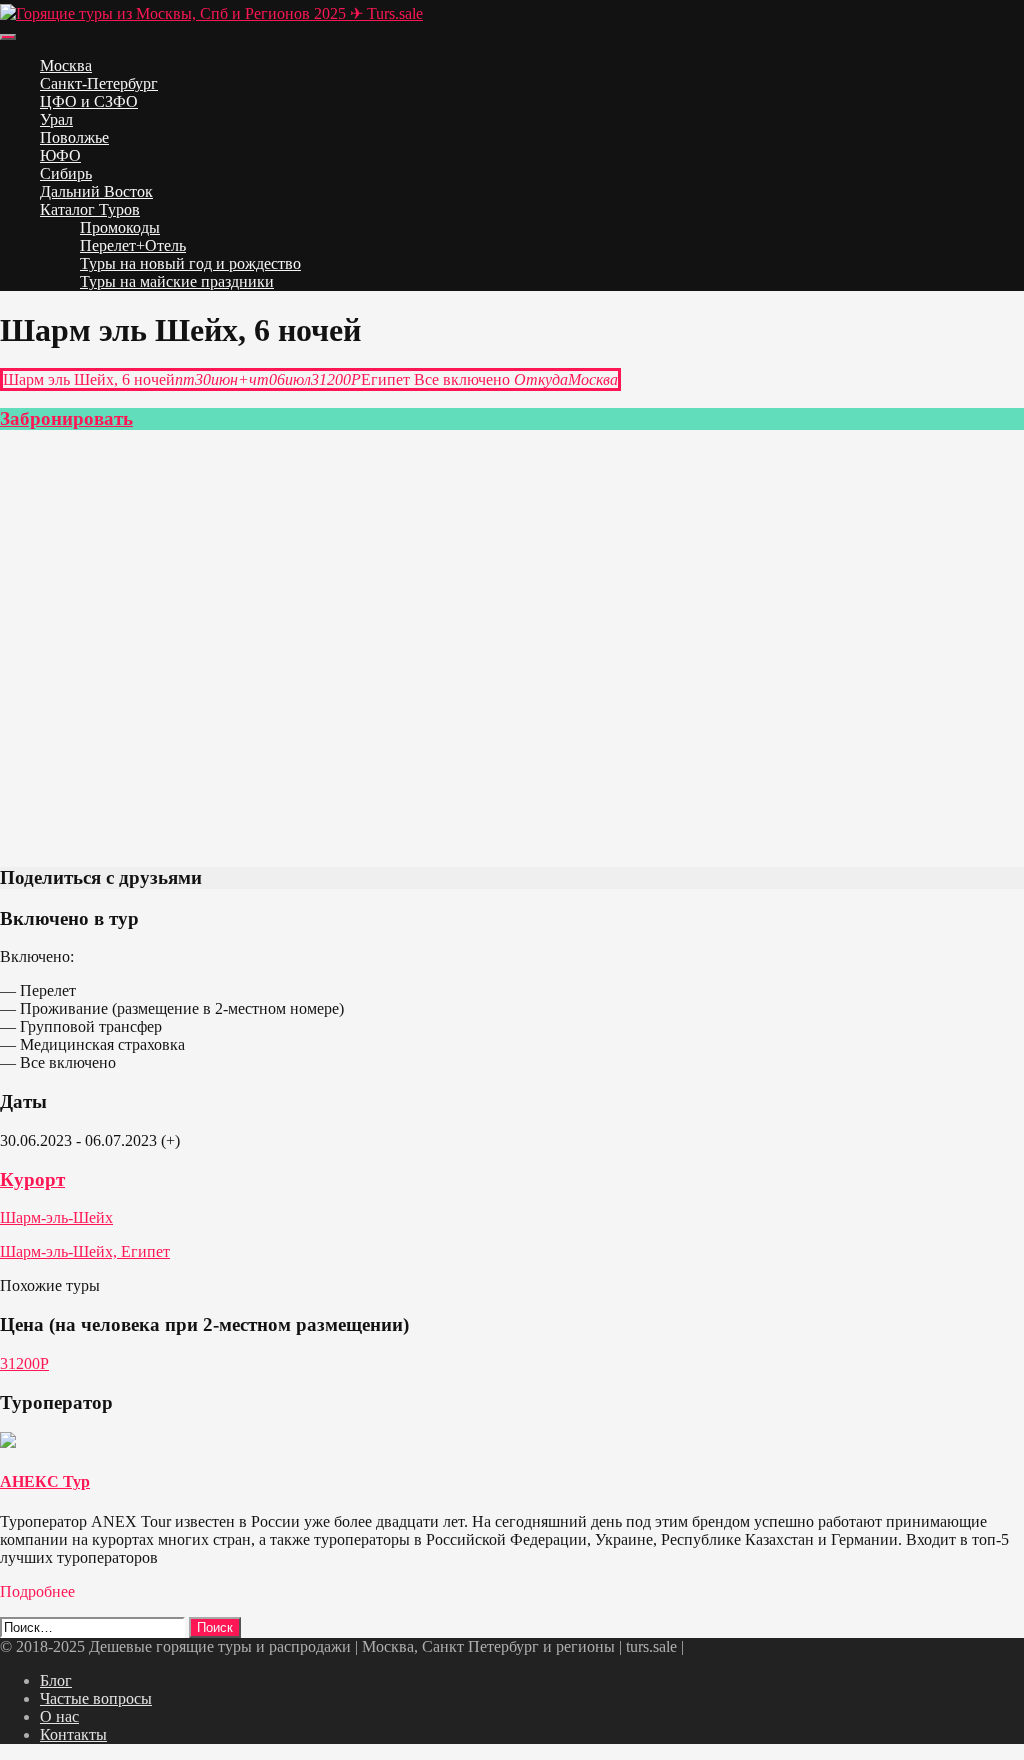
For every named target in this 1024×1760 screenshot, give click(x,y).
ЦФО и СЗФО (89, 101)
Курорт (32, 1179)
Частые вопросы (96, 1698)
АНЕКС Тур (45, 1481)
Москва (66, 65)
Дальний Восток (96, 191)
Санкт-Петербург (99, 83)
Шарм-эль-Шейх (56, 1217)
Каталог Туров (90, 209)
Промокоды (120, 227)
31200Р (24, 1363)
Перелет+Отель (133, 245)
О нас (59, 1716)
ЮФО (60, 155)
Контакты (73, 1734)
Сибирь (66, 173)
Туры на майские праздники (177, 281)
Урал (56, 119)
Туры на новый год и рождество (190, 263)
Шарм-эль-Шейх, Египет (85, 1251)
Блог (56, 1680)
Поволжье (74, 137)
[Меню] (8, 37)
